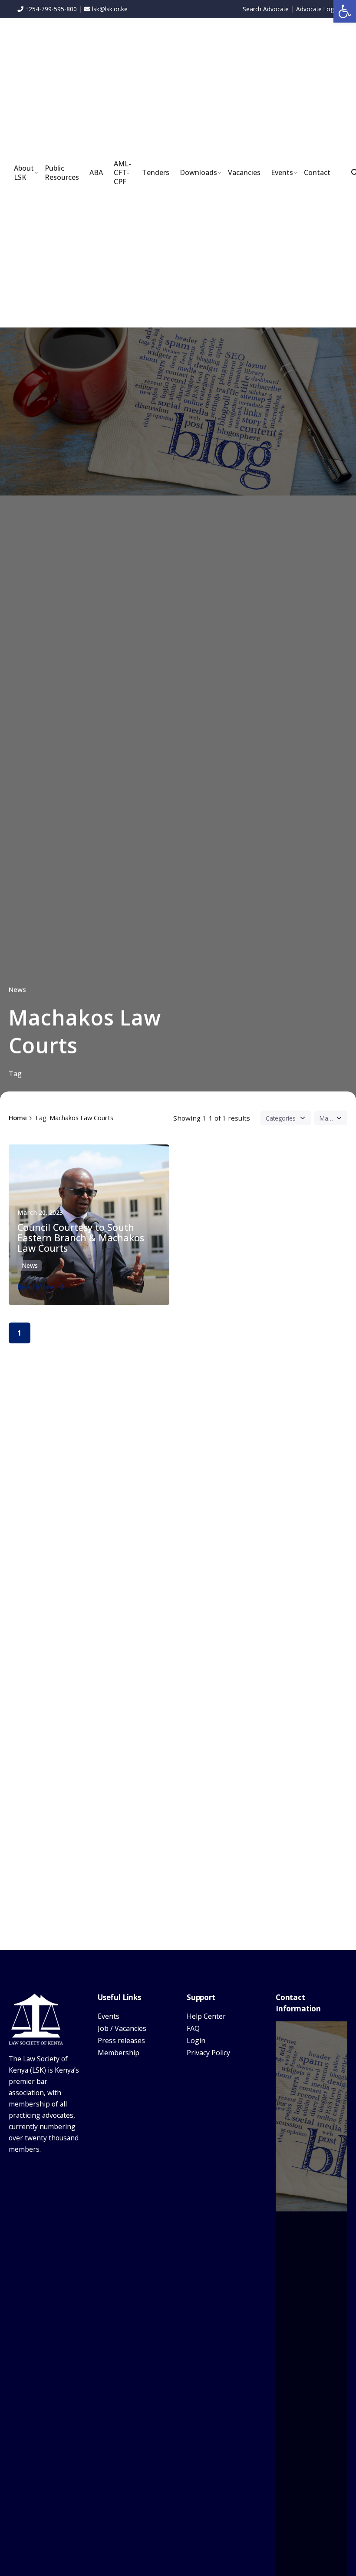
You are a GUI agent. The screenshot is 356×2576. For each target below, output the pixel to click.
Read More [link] (36, 1287)
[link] (345, 11)
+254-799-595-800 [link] (50, 9)
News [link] (17, 989)
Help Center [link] (206, 2016)
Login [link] (196, 2040)
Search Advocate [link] (266, 9)
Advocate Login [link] (317, 9)
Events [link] (109, 2016)
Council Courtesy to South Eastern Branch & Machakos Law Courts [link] (81, 1238)
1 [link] (19, 1333)
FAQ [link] (193, 2028)
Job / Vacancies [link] (122, 2028)
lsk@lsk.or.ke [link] (110, 9)
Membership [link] (119, 2053)
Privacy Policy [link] (208, 2053)
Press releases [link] (121, 2040)
